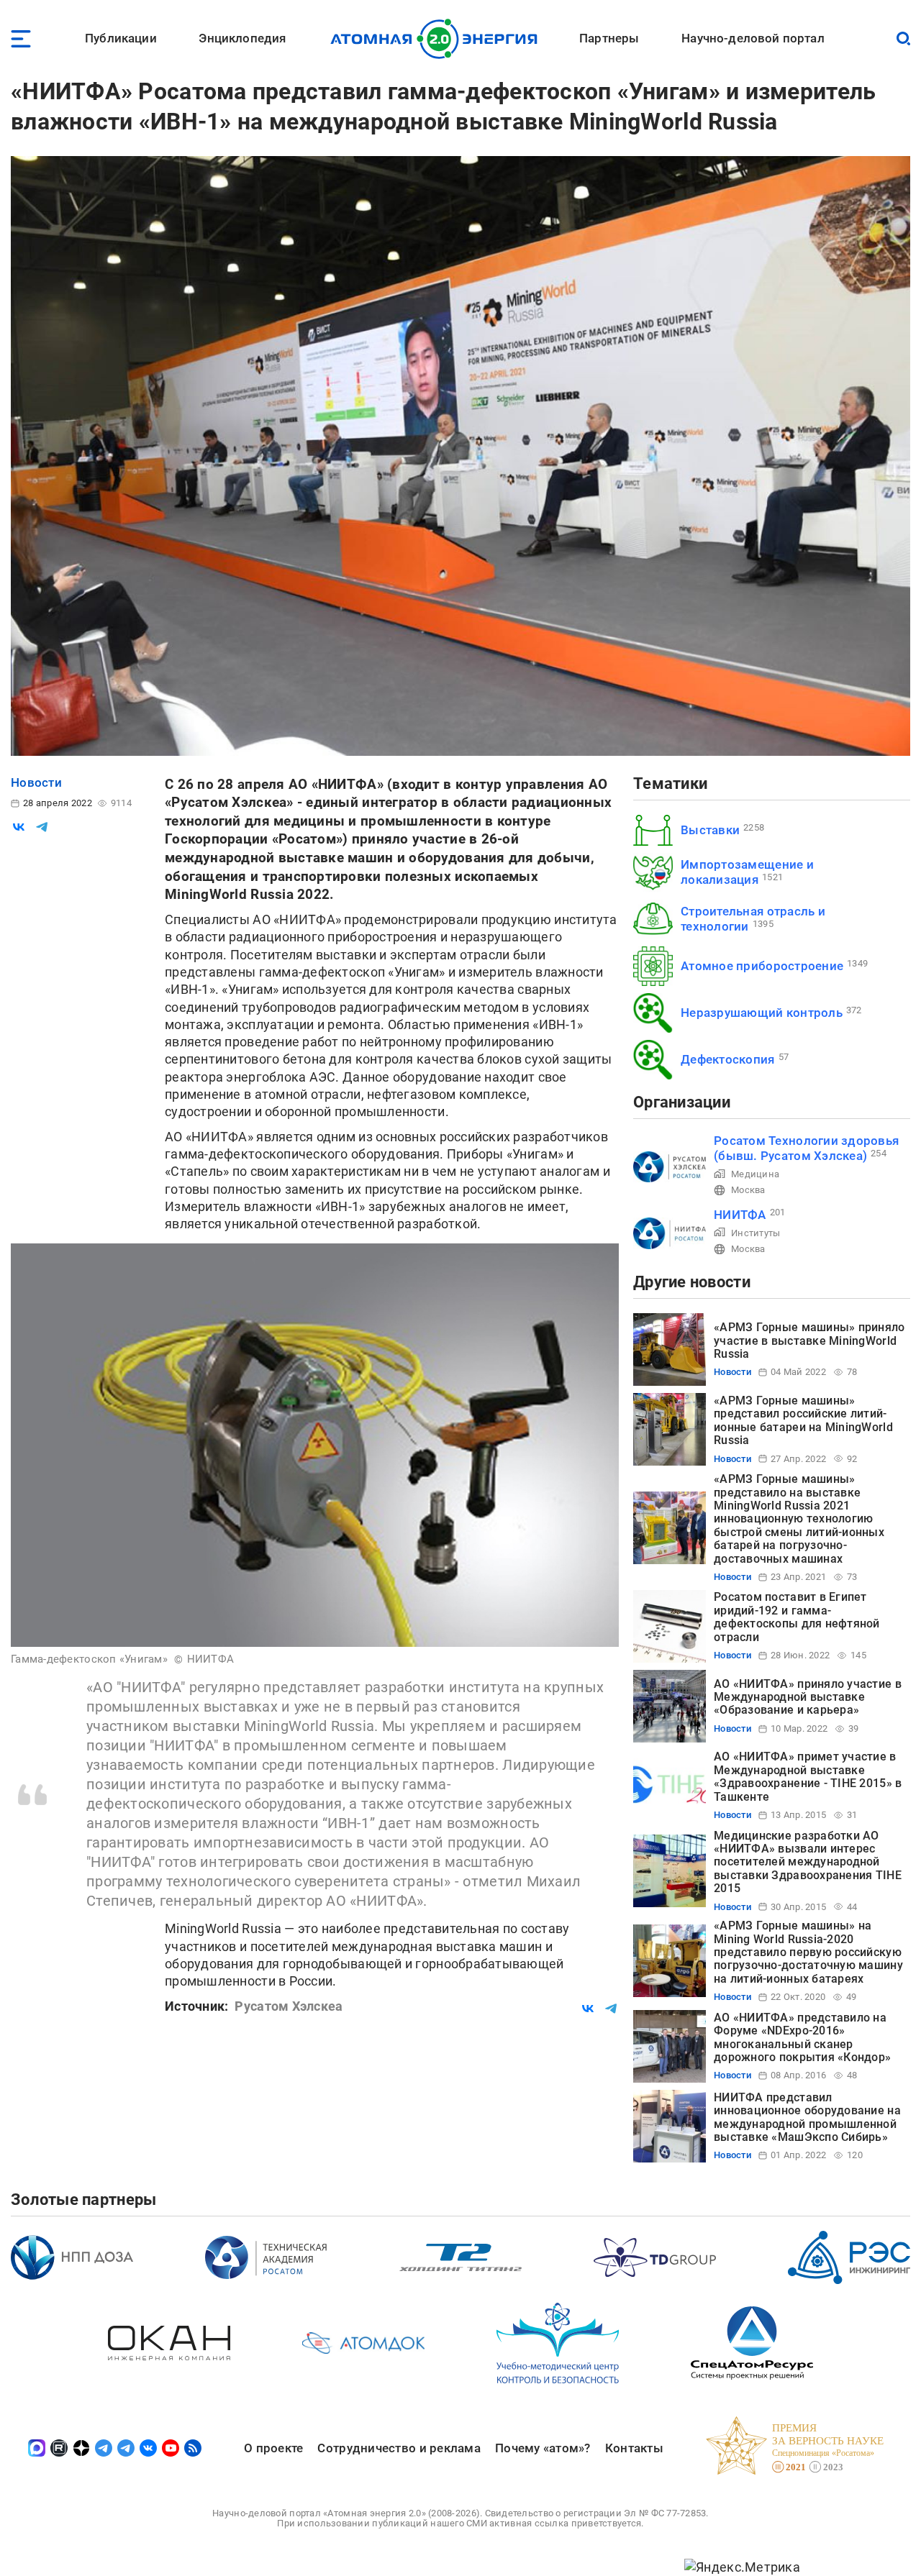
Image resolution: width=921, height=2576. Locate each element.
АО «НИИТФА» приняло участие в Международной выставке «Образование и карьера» (808, 1697)
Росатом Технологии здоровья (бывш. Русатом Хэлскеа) (806, 1148)
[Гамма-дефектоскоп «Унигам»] (315, 1445)
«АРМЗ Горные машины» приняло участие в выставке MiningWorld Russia (809, 1340)
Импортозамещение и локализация (747, 872)
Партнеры (609, 38)
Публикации (121, 38)
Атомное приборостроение (762, 966)
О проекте (273, 2448)
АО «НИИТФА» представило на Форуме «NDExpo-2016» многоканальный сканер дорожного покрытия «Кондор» (802, 2037)
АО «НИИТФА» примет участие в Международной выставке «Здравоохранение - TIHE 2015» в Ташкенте (808, 1776)
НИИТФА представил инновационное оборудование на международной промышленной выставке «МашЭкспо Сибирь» (807, 2117)
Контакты (634, 2448)
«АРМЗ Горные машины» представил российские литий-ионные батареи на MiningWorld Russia (803, 1420)
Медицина (755, 1174)
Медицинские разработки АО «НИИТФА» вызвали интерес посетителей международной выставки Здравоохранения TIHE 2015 (808, 1862)
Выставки (710, 830)
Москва (748, 1190)
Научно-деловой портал (753, 38)
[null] (19, 827)
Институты (756, 1233)
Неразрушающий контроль (762, 1013)
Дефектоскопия (728, 1059)
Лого (438, 39)
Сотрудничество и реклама (399, 2448)
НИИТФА (740, 1215)
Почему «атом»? (543, 2448)
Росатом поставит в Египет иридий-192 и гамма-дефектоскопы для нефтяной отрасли (797, 1617)
